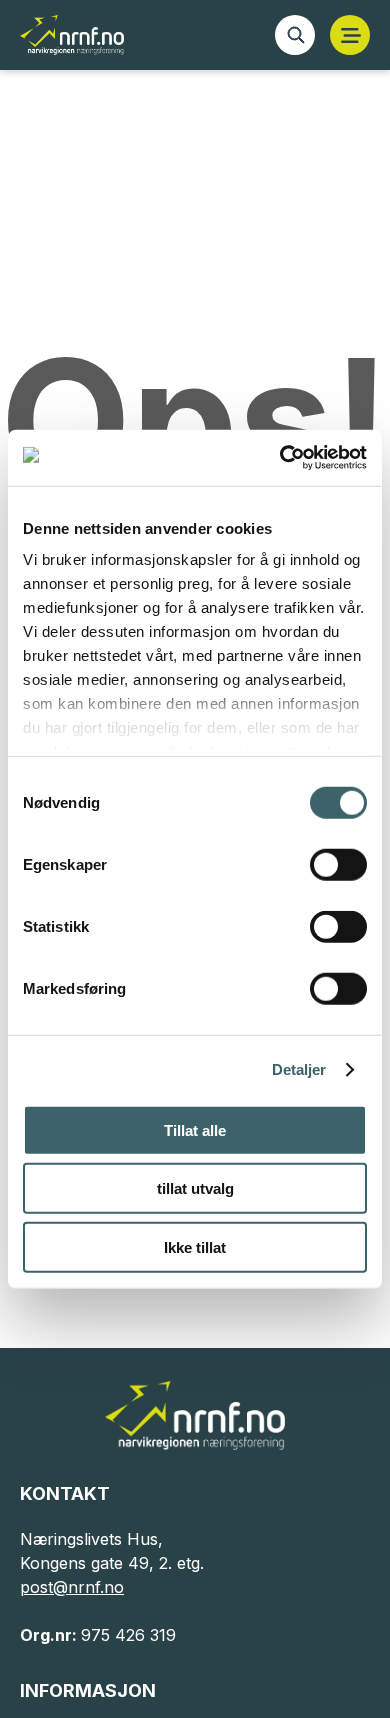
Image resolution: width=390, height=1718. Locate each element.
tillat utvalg (195, 1188)
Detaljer (299, 1069)
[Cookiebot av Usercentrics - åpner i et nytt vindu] (280, 458)
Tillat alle (195, 1129)
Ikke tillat (195, 1246)
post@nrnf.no (72, 1587)
